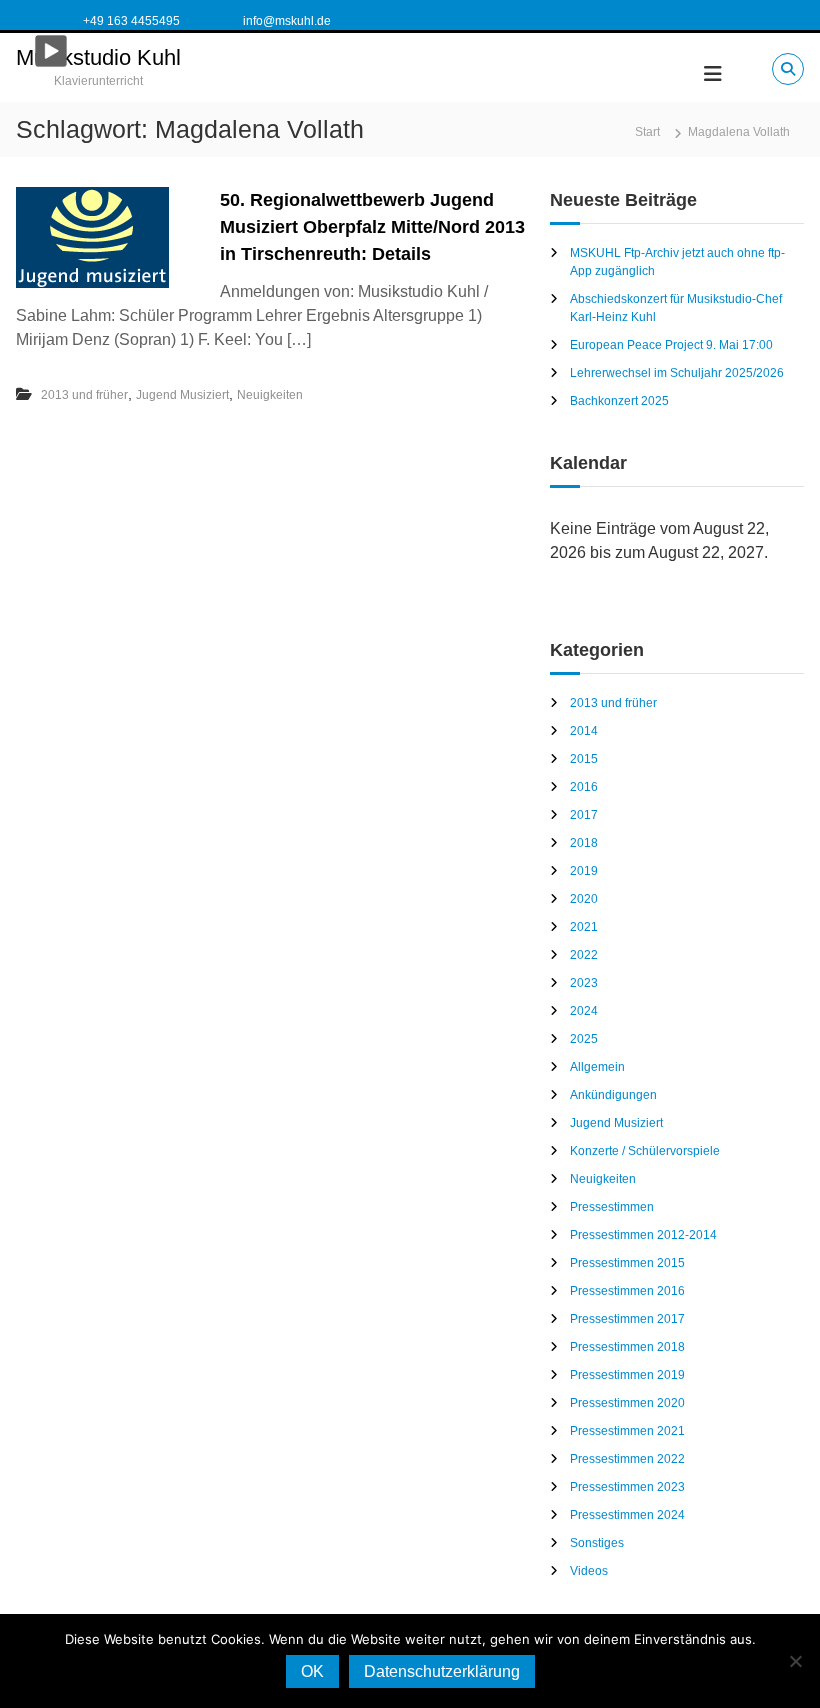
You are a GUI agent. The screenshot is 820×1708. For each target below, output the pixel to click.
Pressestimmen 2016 (627, 1291)
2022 (584, 955)
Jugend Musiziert (182, 395)
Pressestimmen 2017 (627, 1319)
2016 (584, 787)
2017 (584, 815)
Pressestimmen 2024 (627, 1515)
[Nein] (795, 1661)
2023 (584, 983)
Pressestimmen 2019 (627, 1375)
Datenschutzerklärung (442, 1671)
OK (312, 1671)
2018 (584, 843)
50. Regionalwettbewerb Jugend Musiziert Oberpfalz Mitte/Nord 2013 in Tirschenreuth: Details (372, 227)
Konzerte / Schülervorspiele (645, 1151)
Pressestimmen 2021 (627, 1431)
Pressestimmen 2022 (627, 1459)
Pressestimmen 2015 (627, 1263)
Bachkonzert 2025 (619, 401)
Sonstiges (597, 1543)
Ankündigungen (613, 1095)
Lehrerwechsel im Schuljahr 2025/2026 (677, 373)
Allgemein (597, 1067)
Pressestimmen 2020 (627, 1403)
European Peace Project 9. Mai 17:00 (671, 345)
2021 (584, 927)
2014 (584, 731)
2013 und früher (84, 395)
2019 (584, 871)
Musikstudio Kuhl (98, 57)
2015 (584, 759)
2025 (584, 1039)
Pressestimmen (612, 1207)
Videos (589, 1571)
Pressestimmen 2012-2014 (643, 1235)
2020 (584, 899)
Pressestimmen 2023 (627, 1487)
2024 (584, 1011)
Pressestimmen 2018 (627, 1347)
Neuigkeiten (270, 395)
